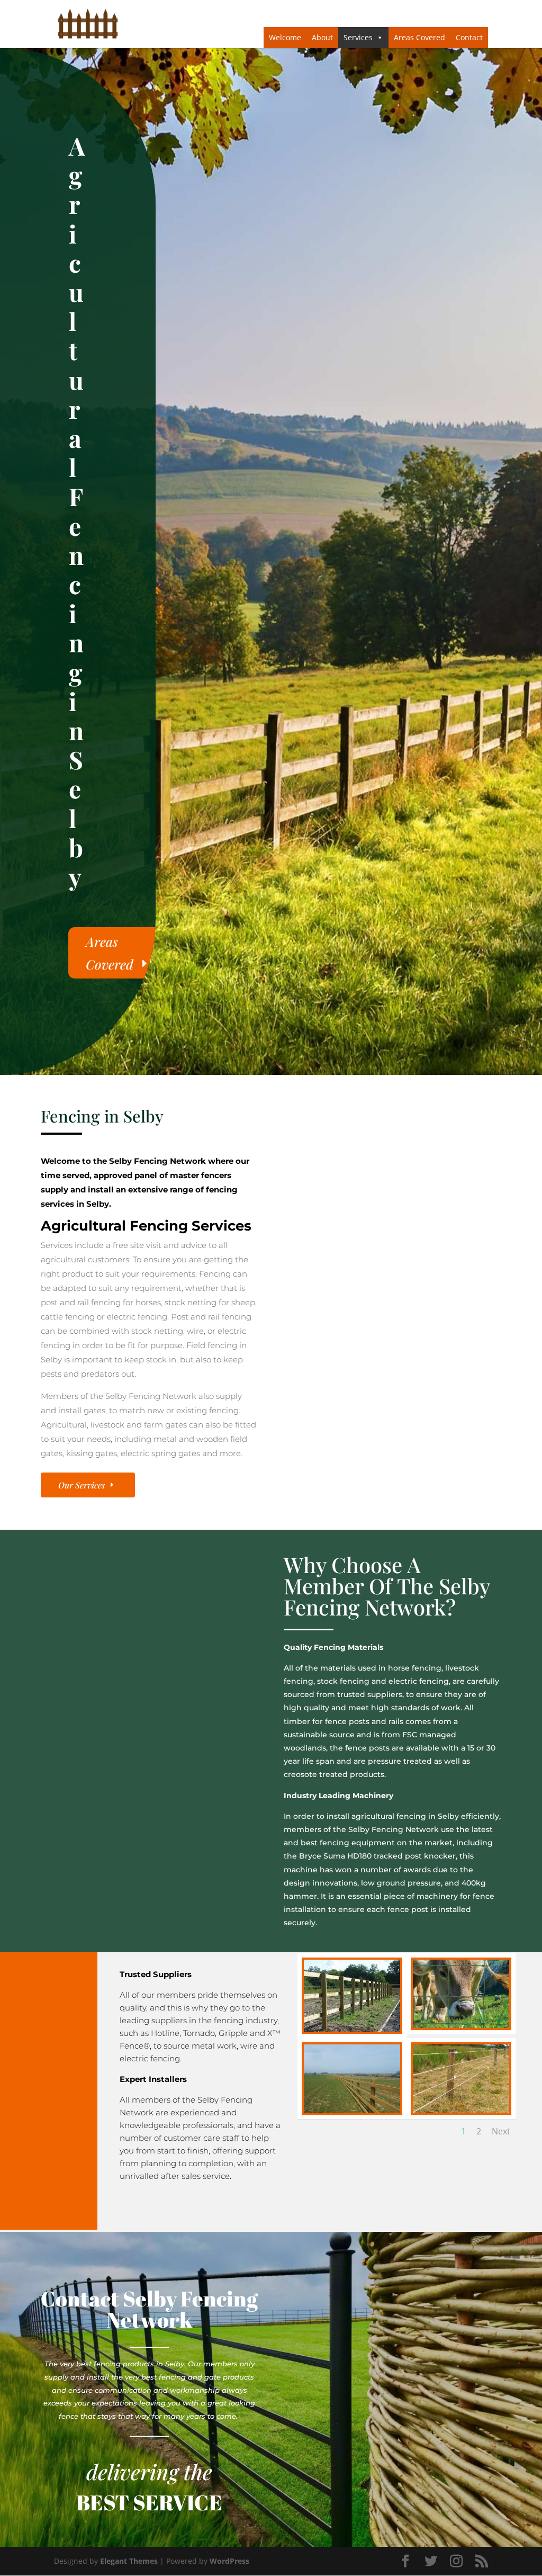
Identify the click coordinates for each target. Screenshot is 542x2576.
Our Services (82, 1485)
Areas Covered (419, 37)
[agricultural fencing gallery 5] (461, 2110)
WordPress (229, 2561)
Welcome (285, 37)
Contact (469, 37)
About (322, 37)
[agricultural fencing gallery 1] (352, 2029)
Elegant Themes (129, 2561)
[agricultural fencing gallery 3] (352, 2110)
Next (501, 2131)
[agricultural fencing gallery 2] (461, 2025)
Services (358, 37)
